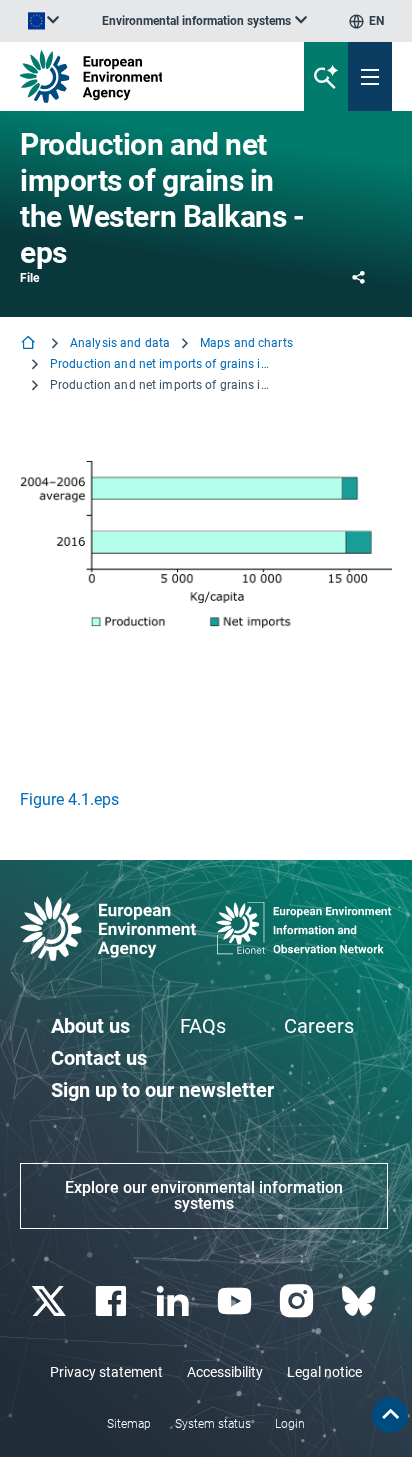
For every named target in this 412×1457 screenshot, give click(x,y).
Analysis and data (120, 343)
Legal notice (324, 1372)
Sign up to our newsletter (162, 1090)
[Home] (30, 344)
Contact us (99, 1058)
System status (213, 1424)
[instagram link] (298, 1301)
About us (90, 1026)
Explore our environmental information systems (204, 1195)
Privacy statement (106, 1372)
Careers (319, 1026)
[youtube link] (236, 1301)
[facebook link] (112, 1301)
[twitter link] (50, 1301)
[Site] (139, 76)
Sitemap (129, 1424)
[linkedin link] (174, 1301)
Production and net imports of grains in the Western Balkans (160, 364)
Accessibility (225, 1372)
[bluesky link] (360, 1301)
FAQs (203, 1026)
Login (290, 1424)
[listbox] (204, 21)
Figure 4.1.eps (69, 799)
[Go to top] (390, 1415)
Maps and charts (246, 343)
